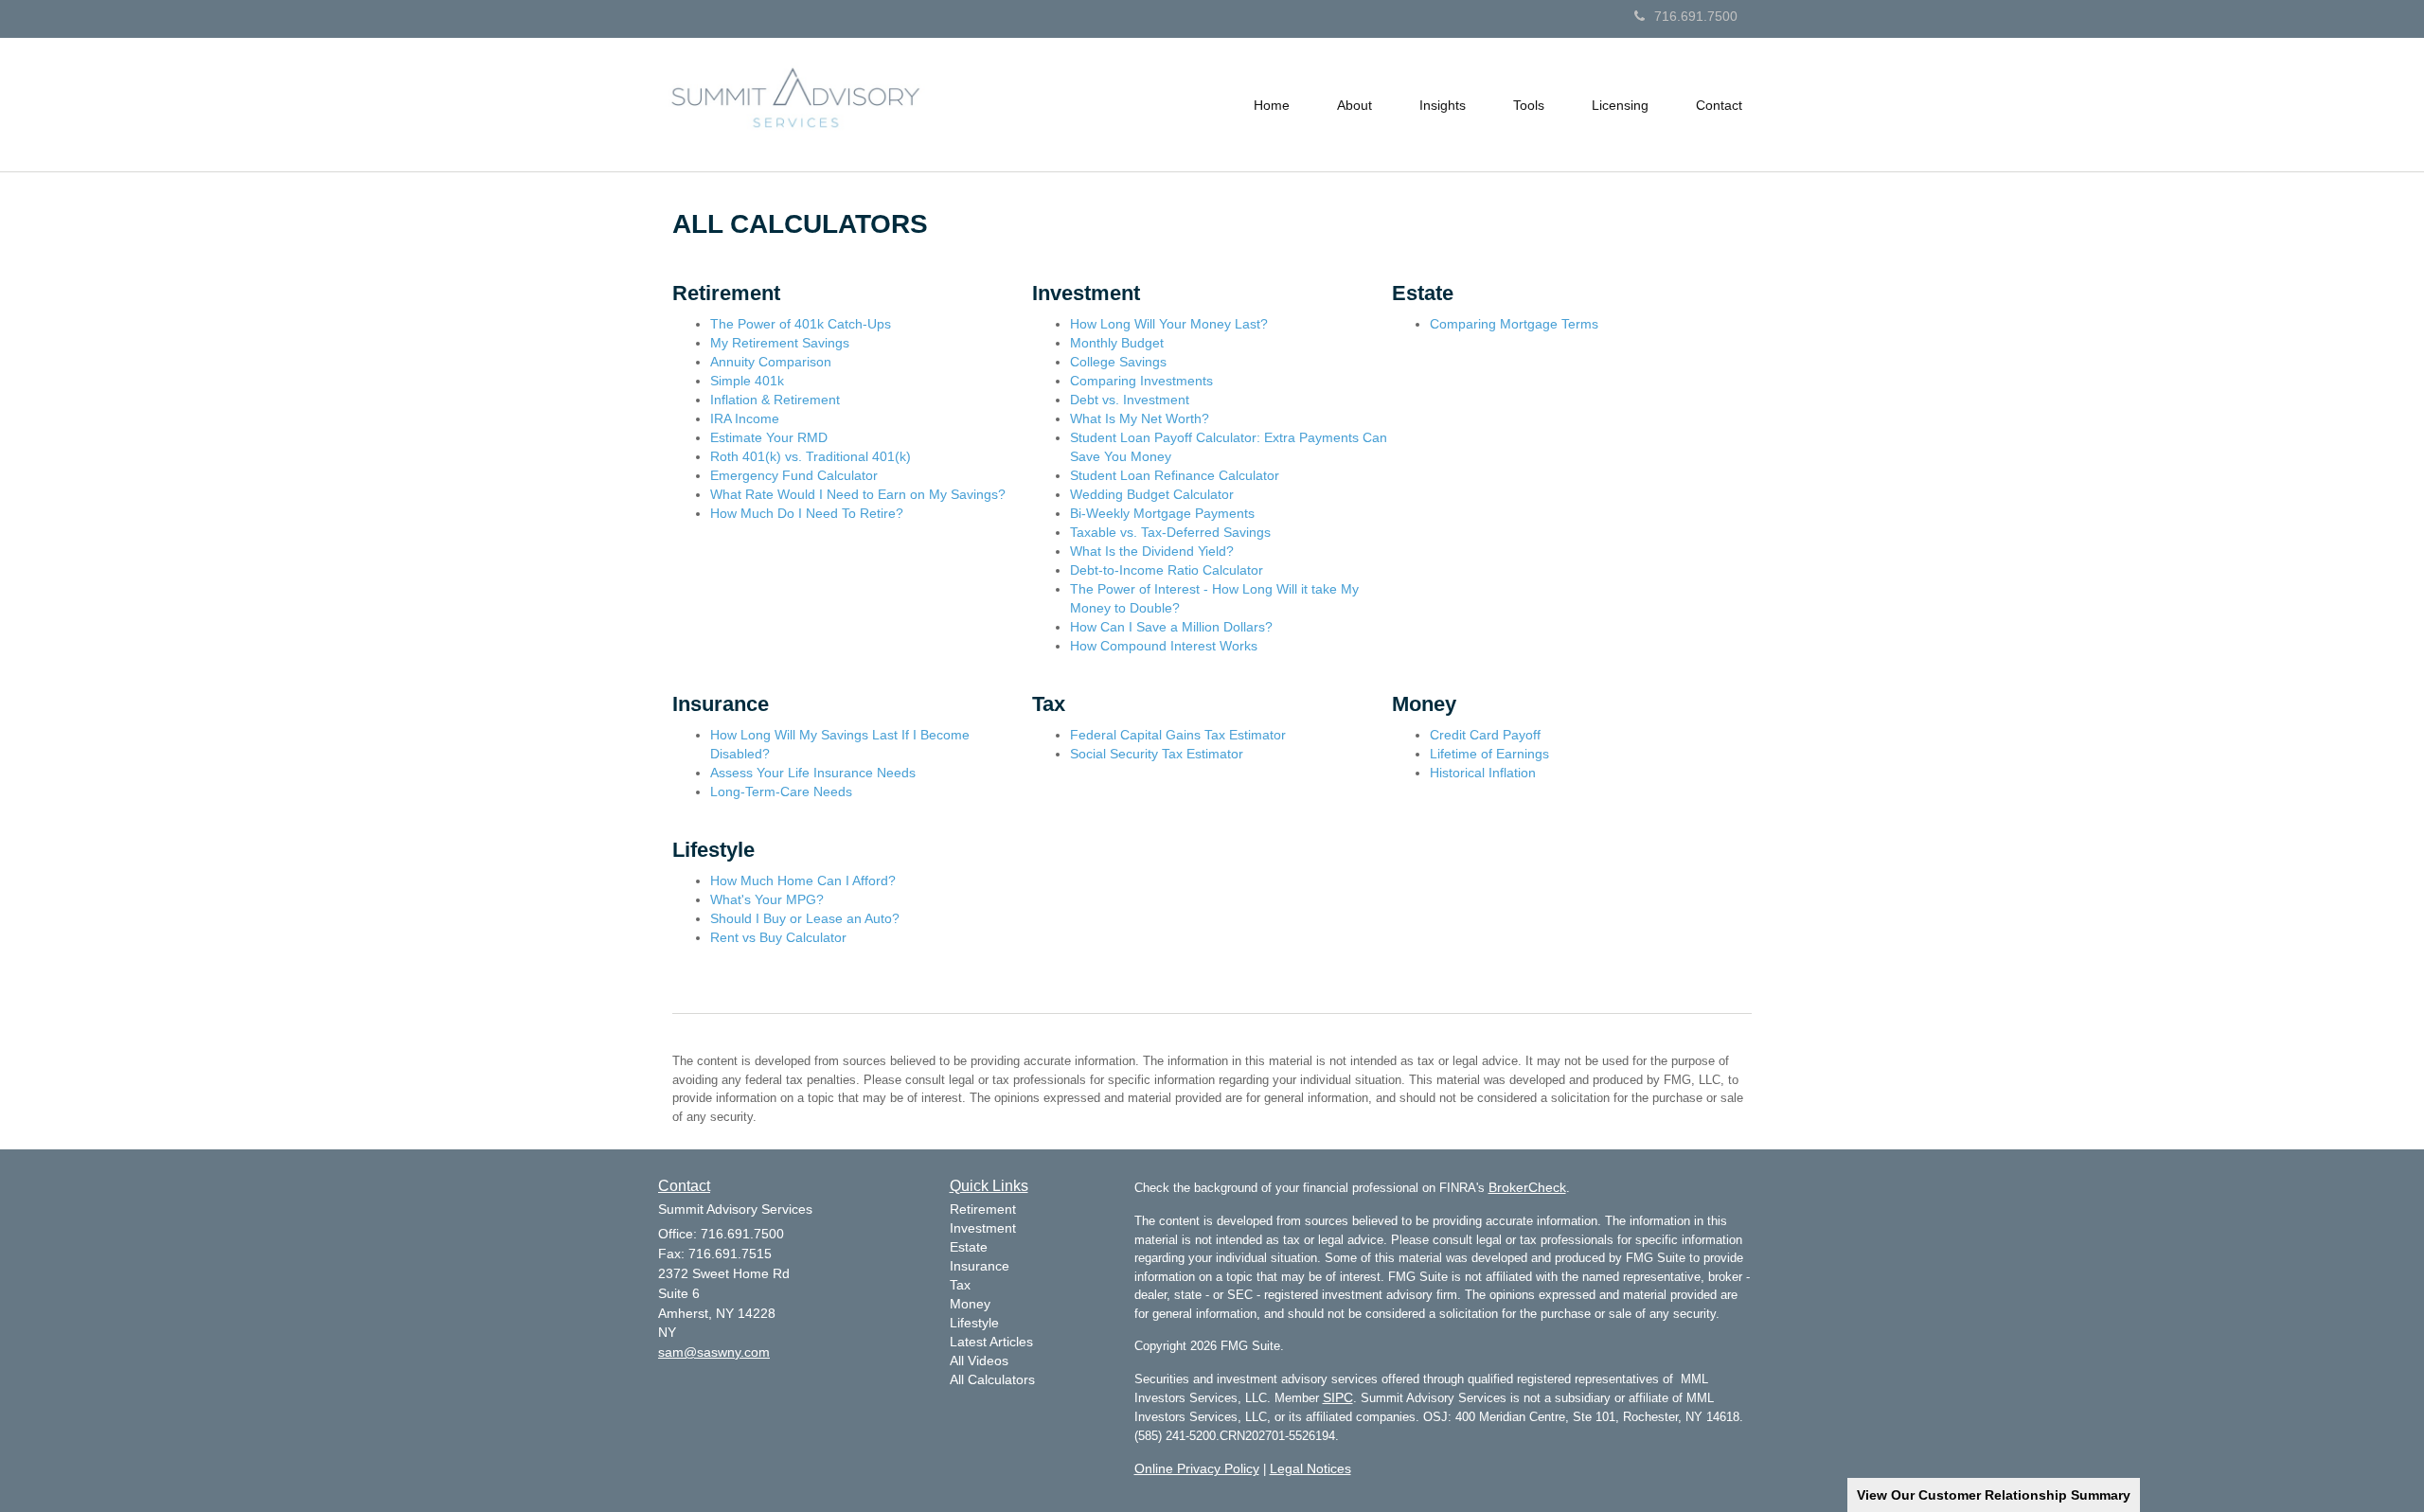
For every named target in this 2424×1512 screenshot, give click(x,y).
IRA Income (745, 418)
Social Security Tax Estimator (1157, 754)
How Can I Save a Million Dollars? (1171, 627)
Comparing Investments (1141, 381)
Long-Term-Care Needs (781, 792)
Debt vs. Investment (1130, 400)
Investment (983, 1228)
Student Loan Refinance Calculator (1175, 475)
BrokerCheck (1527, 1187)
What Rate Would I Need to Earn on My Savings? (858, 494)
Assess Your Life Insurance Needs (813, 773)
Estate (969, 1247)
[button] (1355, 105)
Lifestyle (974, 1323)
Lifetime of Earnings (1489, 754)
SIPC (1338, 1397)
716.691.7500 (1696, 16)
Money (970, 1304)
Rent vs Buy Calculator (778, 937)
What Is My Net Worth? (1140, 418)
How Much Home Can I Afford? (803, 881)
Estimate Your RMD (769, 437)
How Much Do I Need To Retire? (807, 513)
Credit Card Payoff (1485, 735)
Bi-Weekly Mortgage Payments (1162, 513)
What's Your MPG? (767, 899)
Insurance (980, 1266)
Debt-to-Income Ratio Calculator (1167, 570)
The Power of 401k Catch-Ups (801, 324)
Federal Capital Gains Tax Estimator (1178, 735)
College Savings (1118, 362)
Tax (960, 1285)
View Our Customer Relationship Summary (1994, 1495)
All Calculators (992, 1379)
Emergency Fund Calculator (794, 475)
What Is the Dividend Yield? (1152, 551)
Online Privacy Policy (1197, 1468)
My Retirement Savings (780, 343)
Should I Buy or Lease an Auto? (805, 918)
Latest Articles (991, 1342)
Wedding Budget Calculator (1152, 494)
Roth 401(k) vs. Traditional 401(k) (811, 456)
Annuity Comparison (771, 362)
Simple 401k (747, 381)
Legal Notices (1310, 1468)
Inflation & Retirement (775, 400)
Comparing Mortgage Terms (1514, 324)
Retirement (983, 1209)
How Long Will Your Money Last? (1169, 324)
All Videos (979, 1361)
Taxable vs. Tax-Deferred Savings (1170, 532)
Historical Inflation (1483, 773)
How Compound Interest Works (1164, 646)
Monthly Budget (1117, 343)
